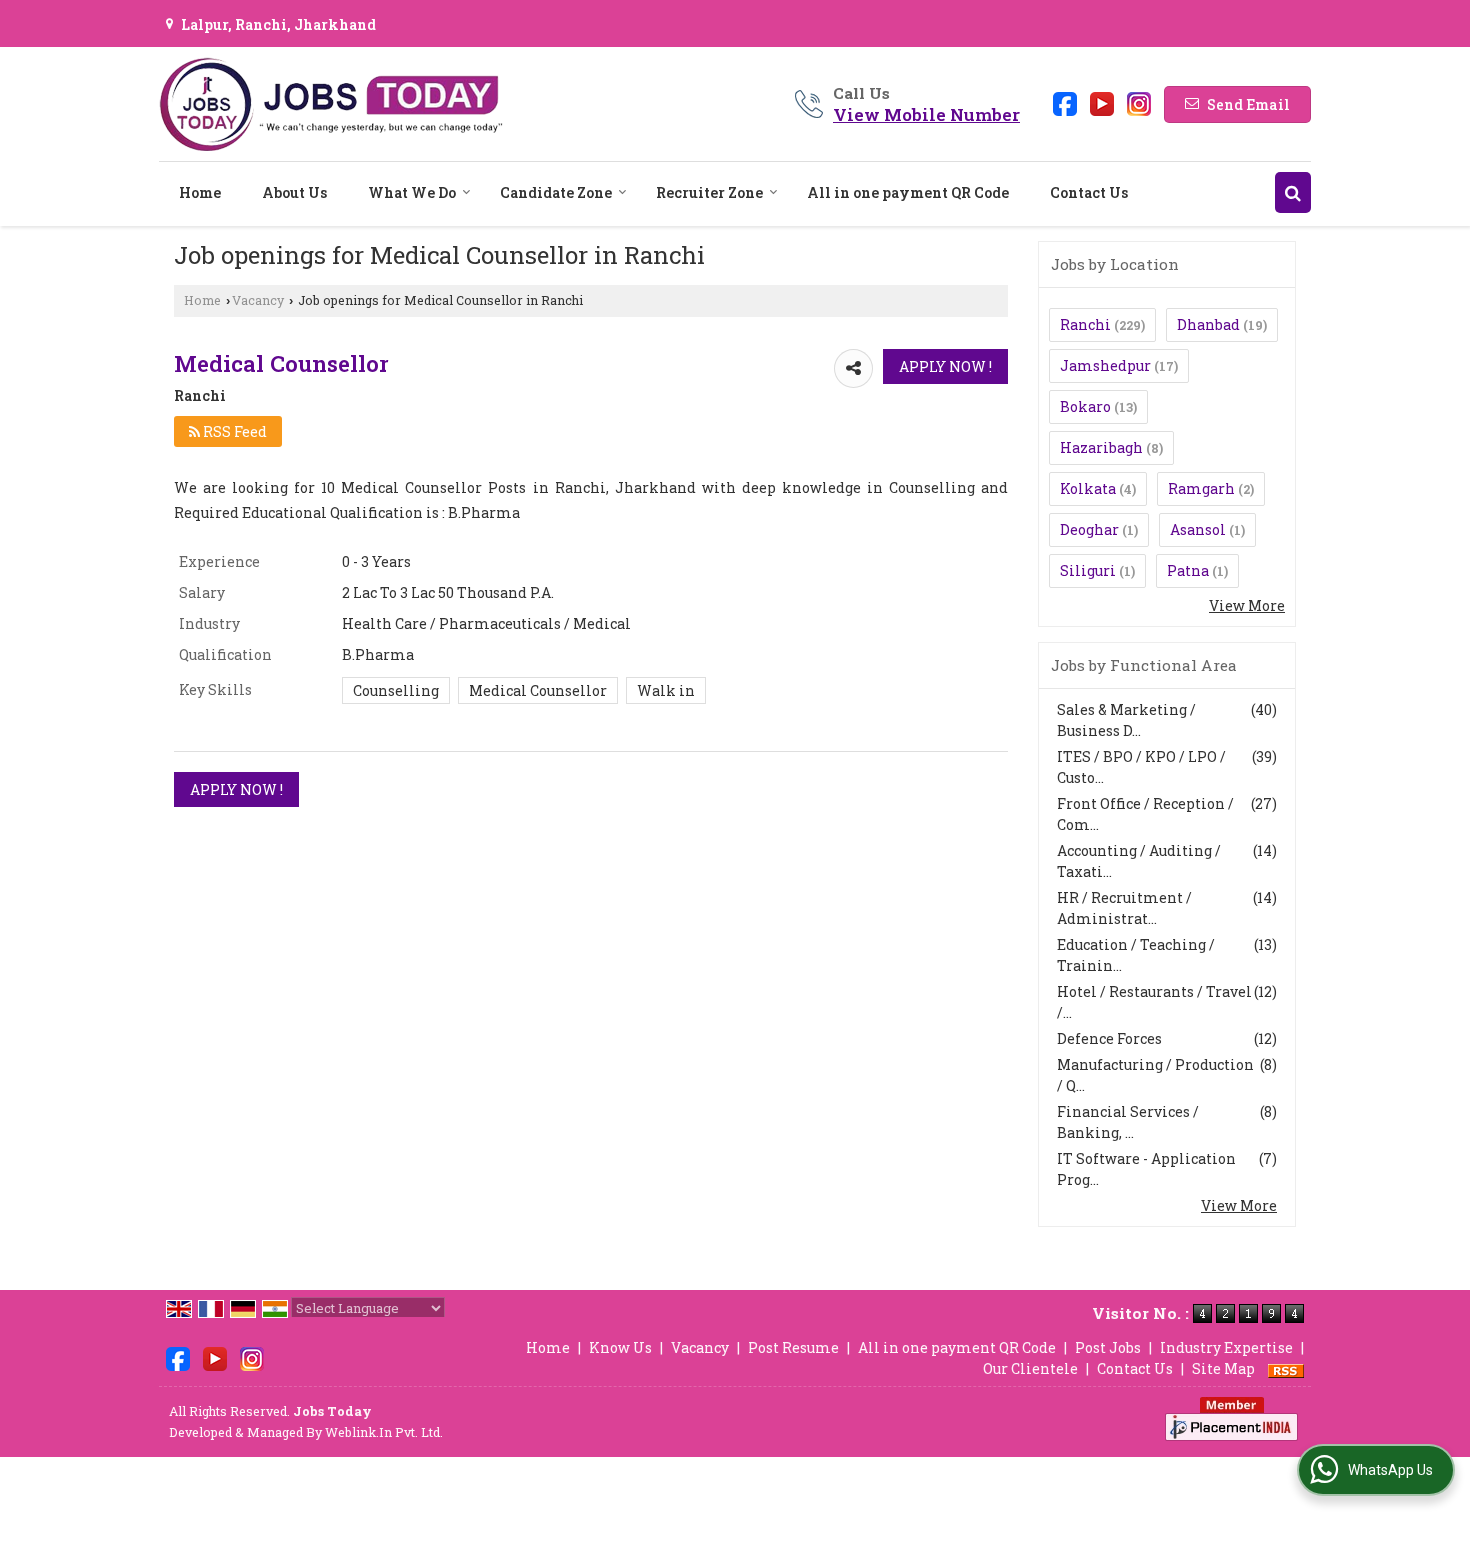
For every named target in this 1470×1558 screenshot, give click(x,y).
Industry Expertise (1226, 1347)
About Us (294, 192)
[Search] (1293, 192)
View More (1247, 605)
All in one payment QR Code (908, 192)
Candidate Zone (556, 192)
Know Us (620, 1347)
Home (200, 192)
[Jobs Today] (331, 104)
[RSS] (1286, 1368)
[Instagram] (1139, 102)
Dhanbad (1208, 324)
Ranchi (1085, 324)
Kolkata (1088, 488)
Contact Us (1089, 192)
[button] (926, 114)
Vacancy (258, 300)
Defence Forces (1109, 1038)
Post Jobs (1108, 1347)
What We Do (412, 192)
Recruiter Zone (709, 192)
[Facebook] (1065, 102)
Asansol (1198, 529)
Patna (1188, 570)
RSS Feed (233, 431)
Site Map (1223, 1368)
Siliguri (1088, 570)
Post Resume (793, 1347)
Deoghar (1089, 529)
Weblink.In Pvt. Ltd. (384, 1432)
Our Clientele (1030, 1368)
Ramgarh (1201, 488)
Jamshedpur (1105, 365)
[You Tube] (1102, 102)
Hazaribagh (1101, 447)
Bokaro (1085, 406)
